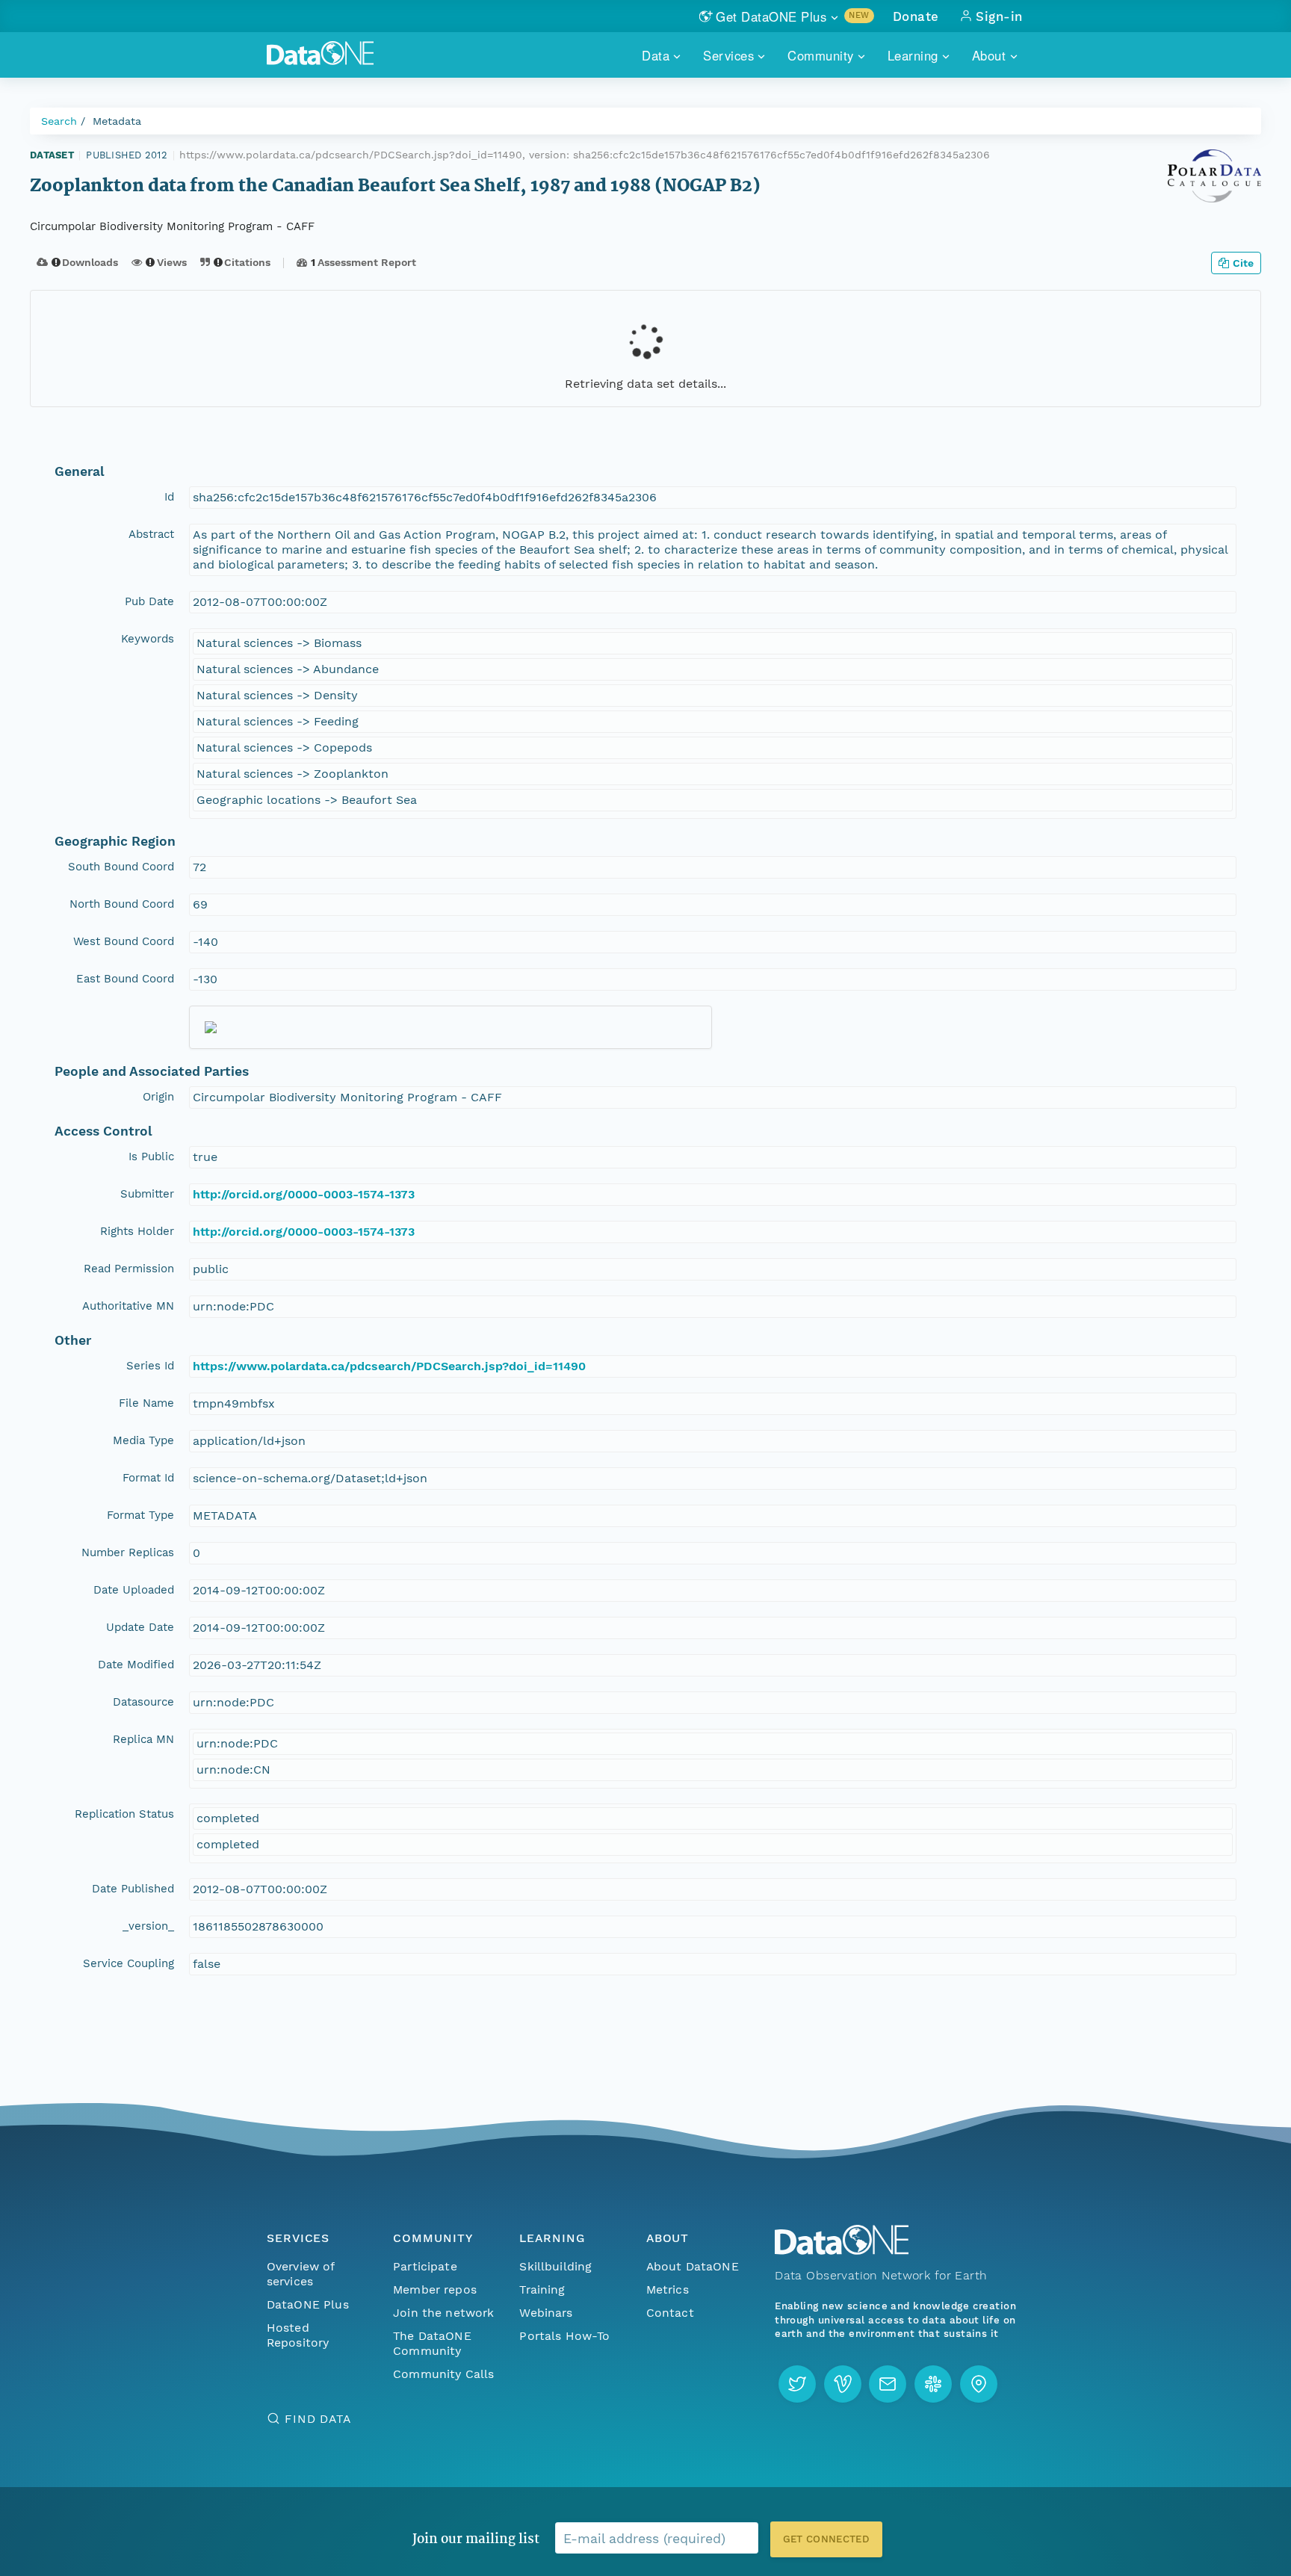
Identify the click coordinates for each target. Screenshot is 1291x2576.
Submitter (147, 1194)
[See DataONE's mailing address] (979, 2384)
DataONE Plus (308, 2304)
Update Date (140, 1627)
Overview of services (301, 2274)
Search (59, 121)
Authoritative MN (128, 1306)
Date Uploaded (134, 1590)
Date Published (133, 1889)
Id (169, 497)
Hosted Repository (298, 2335)
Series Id (150, 1366)
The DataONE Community (432, 2343)
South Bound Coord (121, 867)
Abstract (151, 534)
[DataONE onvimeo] (843, 2384)
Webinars (546, 2313)
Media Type (143, 1440)
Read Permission (129, 1269)
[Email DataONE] (888, 2384)
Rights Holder (137, 1231)
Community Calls (443, 2374)
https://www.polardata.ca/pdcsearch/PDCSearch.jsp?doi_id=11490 (389, 1366)
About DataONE (693, 2266)
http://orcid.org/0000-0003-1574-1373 (304, 1194)
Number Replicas (128, 1552)
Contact (670, 2313)
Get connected (826, 2539)
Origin (158, 1097)
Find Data (318, 2419)
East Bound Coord (125, 979)
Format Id (148, 1478)
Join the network (444, 2313)
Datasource (143, 1702)
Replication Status (124, 1814)
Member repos (435, 2289)
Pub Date (149, 601)
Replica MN (143, 1739)
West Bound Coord (124, 941)
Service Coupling (129, 1963)
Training (542, 2289)
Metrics (668, 2289)
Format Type (140, 1515)
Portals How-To (564, 2336)
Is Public (151, 1157)
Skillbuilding (555, 2266)
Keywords (148, 639)
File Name (146, 1403)
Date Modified (136, 1665)
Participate (425, 2266)
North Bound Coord (122, 904)
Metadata (117, 121)
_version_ (148, 1926)
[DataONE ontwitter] (797, 2384)
